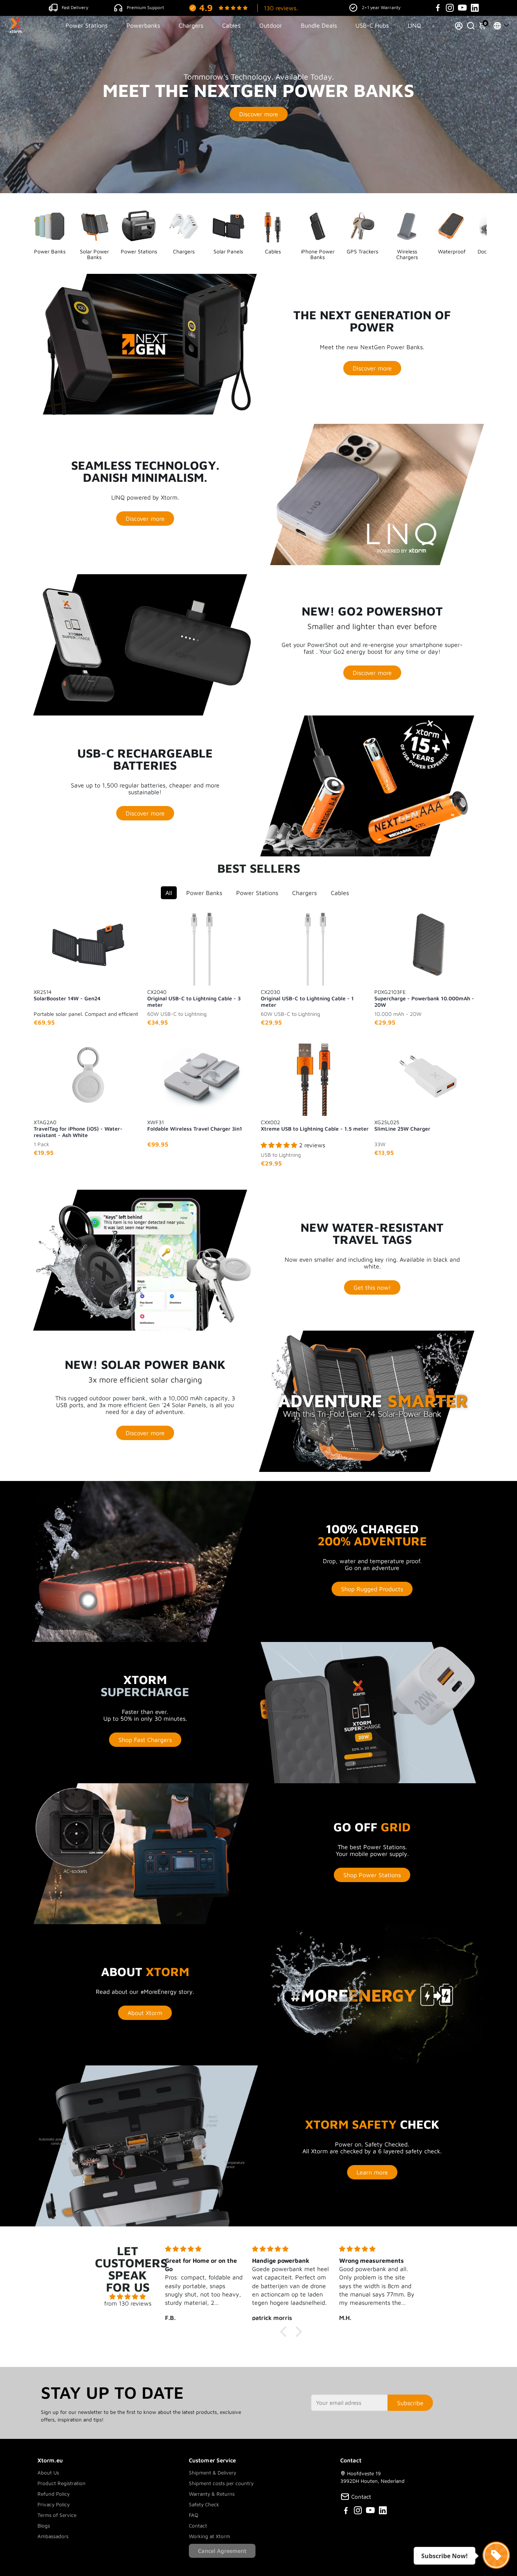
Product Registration (62, 2483)
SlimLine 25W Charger (402, 1125)
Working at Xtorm (209, 2536)
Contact (198, 2526)
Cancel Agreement (222, 2551)
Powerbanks (143, 25)
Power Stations (86, 25)
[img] (128, 2296)
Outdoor (271, 25)
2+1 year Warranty (381, 7)
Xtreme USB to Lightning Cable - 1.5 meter (315, 1125)
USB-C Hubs (372, 25)
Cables (231, 25)
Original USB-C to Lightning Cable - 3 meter (194, 998)
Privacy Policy (54, 2504)
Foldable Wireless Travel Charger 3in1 (195, 1125)
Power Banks (204, 893)
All (169, 893)
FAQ (194, 2515)
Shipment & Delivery (213, 2473)
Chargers (191, 25)
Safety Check (204, 2504)
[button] (285, 2332)
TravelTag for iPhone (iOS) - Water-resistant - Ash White (78, 1128)
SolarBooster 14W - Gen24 (67, 995)
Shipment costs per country (221, 2483)
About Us (48, 2473)
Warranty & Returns (212, 2494)
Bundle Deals (319, 25)
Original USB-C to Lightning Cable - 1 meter (307, 998)
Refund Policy (54, 2494)
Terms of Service (57, 2515)
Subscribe (410, 2403)
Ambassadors (53, 2536)
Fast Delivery (75, 7)
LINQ (414, 25)
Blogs (44, 2526)
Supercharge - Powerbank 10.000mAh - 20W (424, 998)
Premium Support (145, 7)
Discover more (259, 114)
